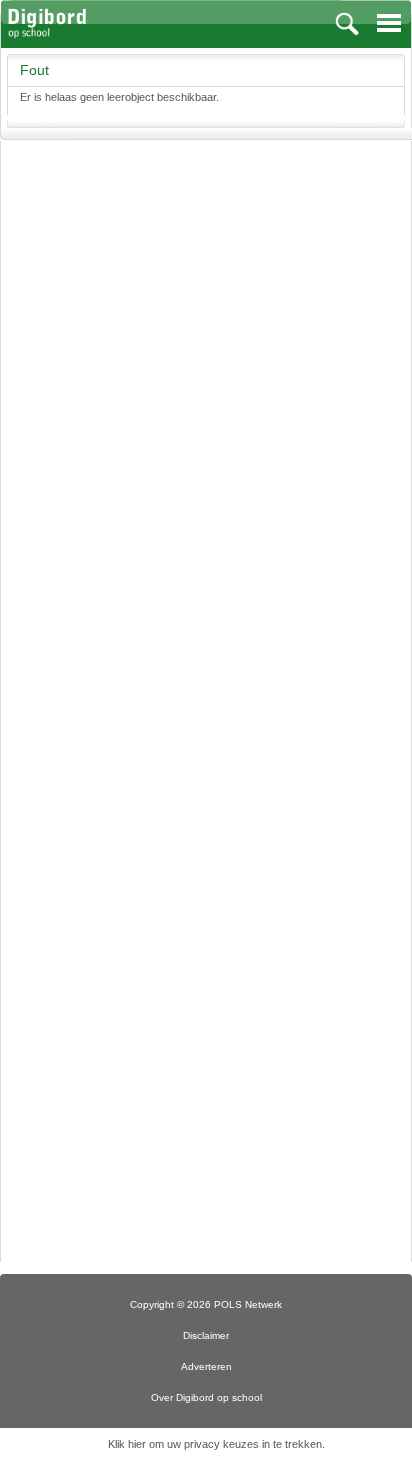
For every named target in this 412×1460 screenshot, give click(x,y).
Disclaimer (206, 1335)
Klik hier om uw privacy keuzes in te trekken (215, 1444)
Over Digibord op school (206, 1397)
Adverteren (206, 1366)
